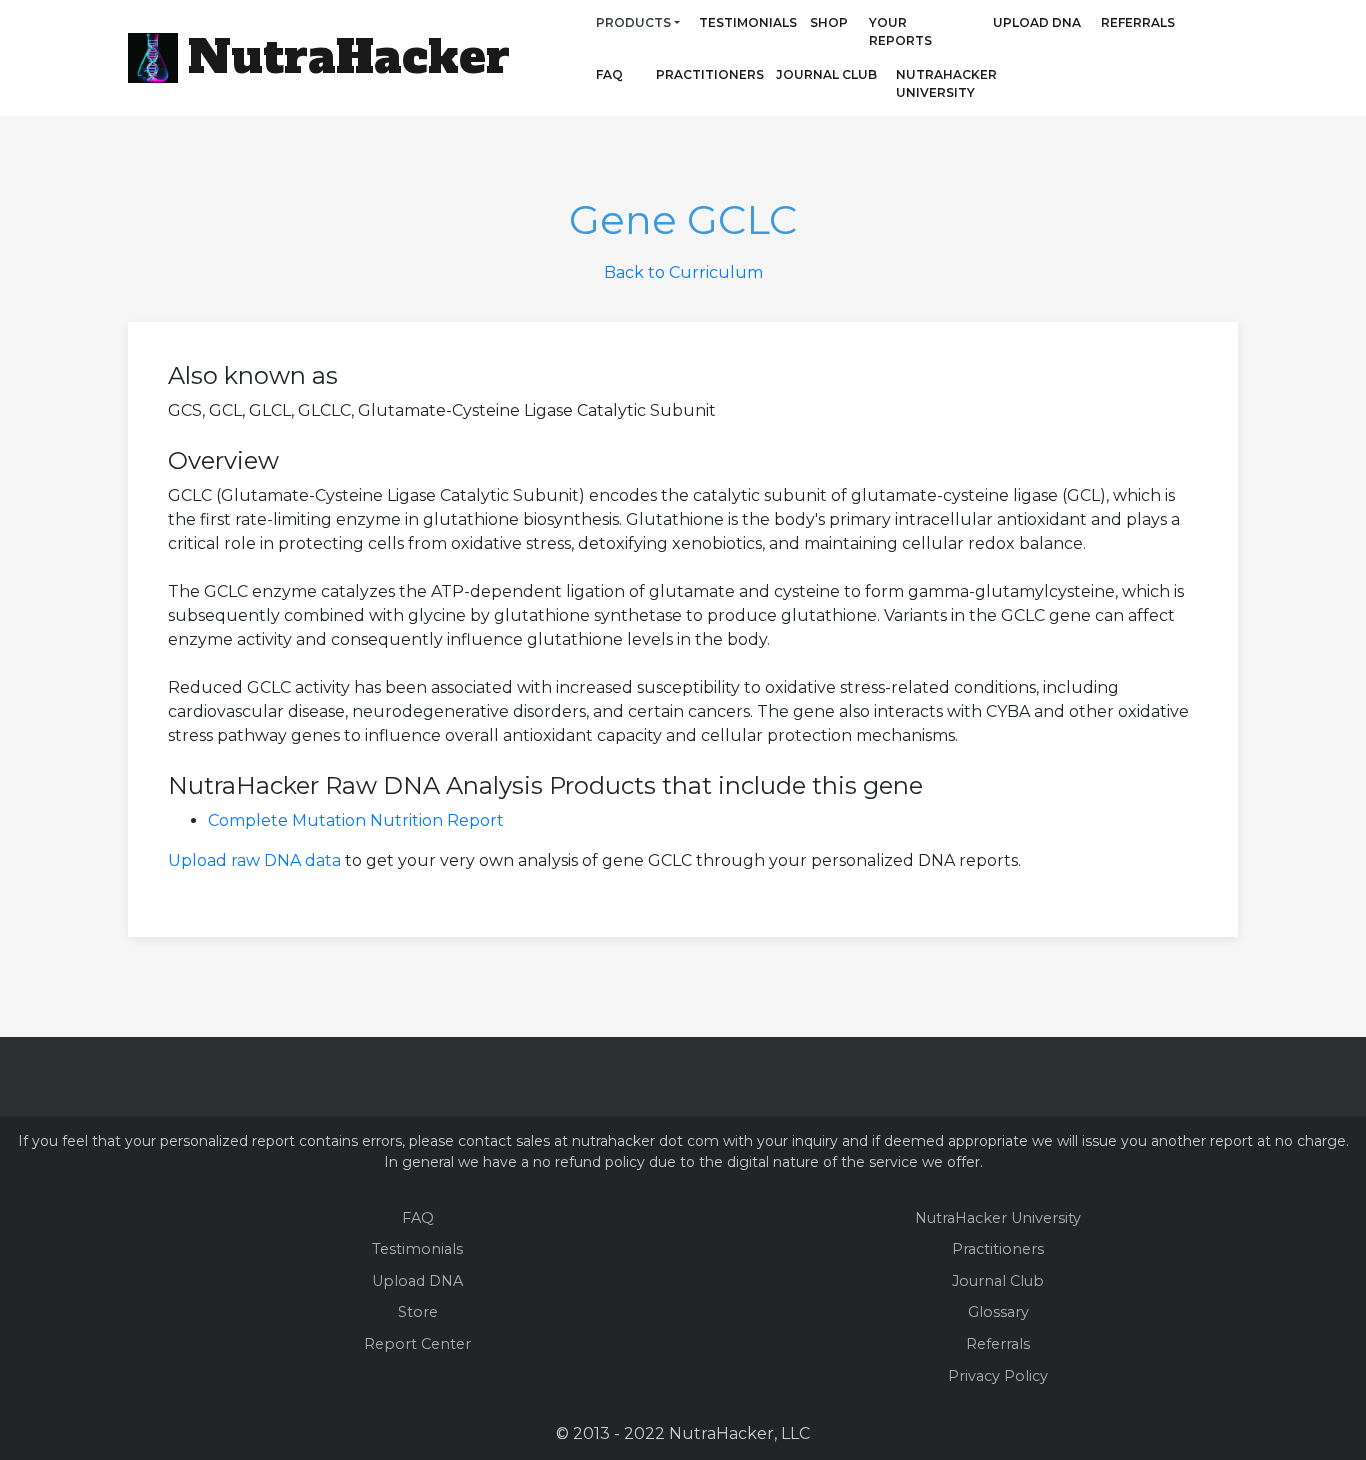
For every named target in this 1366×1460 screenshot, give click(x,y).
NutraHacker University (946, 83)
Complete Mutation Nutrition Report (356, 820)
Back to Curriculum (683, 272)
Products (633, 22)
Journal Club (826, 74)
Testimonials (748, 22)
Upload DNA (1037, 22)
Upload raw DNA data (254, 860)
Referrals (1138, 22)
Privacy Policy (998, 1376)
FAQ (609, 74)
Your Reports (900, 31)
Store (418, 1312)
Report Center (417, 1344)
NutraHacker (349, 57)
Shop (829, 22)
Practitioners (682, 74)
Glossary (998, 1312)
